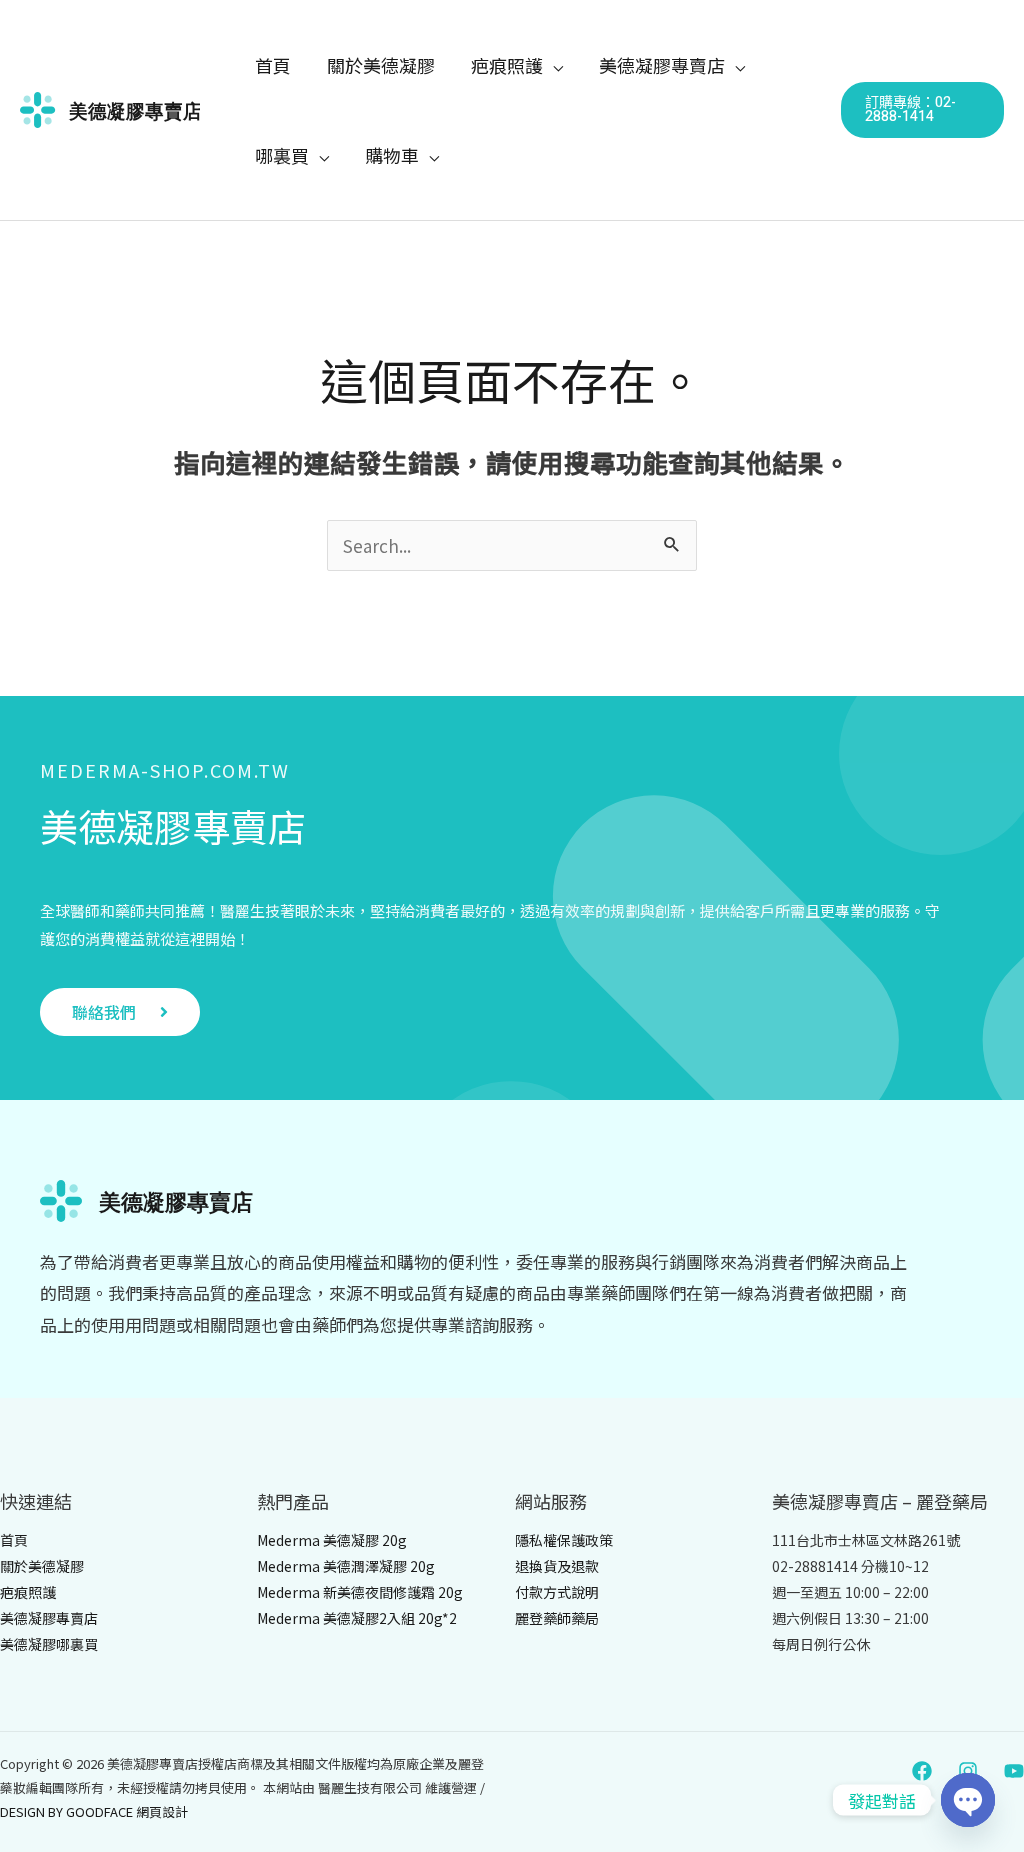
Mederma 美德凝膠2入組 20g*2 (357, 1618)
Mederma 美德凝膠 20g (332, 1540)
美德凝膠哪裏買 (49, 1644)
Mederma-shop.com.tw (165, 770)
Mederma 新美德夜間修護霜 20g (360, 1592)
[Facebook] (922, 1771)
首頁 (14, 1540)
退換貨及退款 (557, 1566)
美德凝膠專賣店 (173, 825)
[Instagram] (968, 1771)
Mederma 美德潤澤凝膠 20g (346, 1566)
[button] (553, 65)
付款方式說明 (557, 1592)
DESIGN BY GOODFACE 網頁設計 (94, 1811)
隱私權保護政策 (564, 1540)
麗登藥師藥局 (557, 1618)
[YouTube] (1014, 1771)
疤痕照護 (28, 1592)
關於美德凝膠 (42, 1566)
